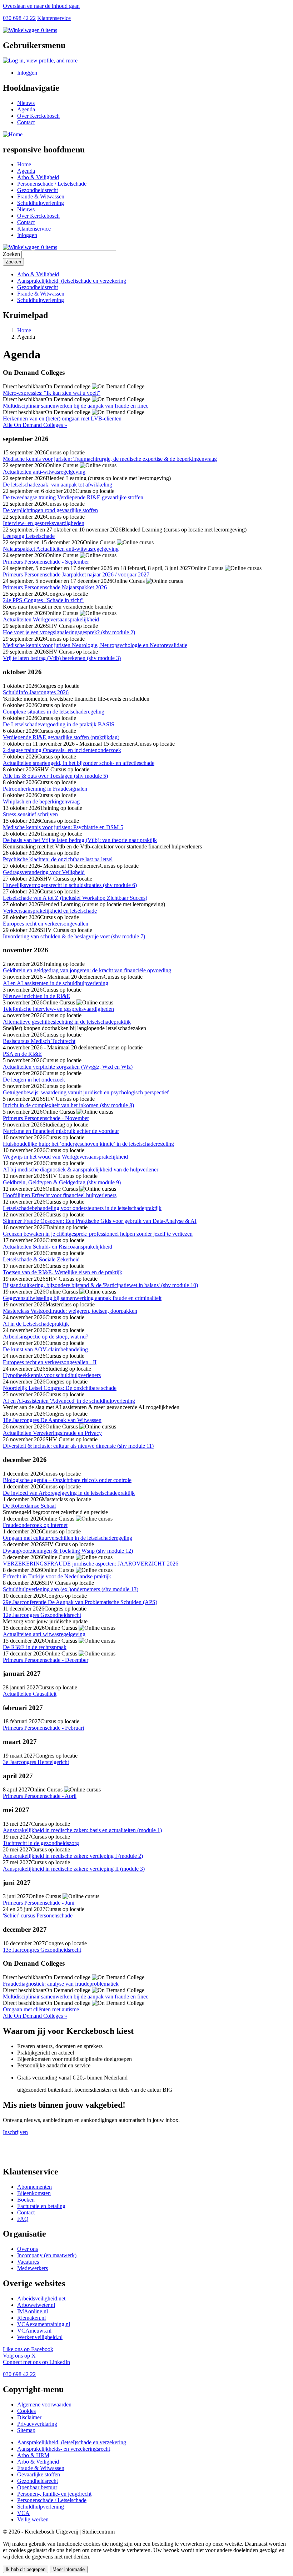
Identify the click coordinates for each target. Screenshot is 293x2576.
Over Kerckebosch (38, 116)
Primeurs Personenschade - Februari (43, 1728)
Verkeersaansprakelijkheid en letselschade (50, 911)
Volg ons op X (19, 2356)
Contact (26, 122)
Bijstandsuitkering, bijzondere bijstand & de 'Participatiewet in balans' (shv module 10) (100, 1285)
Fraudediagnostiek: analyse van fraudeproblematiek (61, 1984)
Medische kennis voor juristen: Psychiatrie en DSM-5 (63, 827)
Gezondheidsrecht (38, 190)
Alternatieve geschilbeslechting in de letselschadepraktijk (67, 1022)
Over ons (28, 2249)
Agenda (26, 109)
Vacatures (28, 2262)
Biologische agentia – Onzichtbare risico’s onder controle (67, 1480)
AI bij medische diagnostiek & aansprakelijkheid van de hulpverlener (81, 1169)
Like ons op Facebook (28, 2349)
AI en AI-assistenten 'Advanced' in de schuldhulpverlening (69, 1401)
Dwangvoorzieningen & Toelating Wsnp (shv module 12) (68, 1551)
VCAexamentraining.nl (44, 2324)
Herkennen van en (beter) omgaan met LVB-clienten (62, 419)
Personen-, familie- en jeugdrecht (54, 2494)
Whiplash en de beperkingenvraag (41, 801)
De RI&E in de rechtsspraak (35, 1647)
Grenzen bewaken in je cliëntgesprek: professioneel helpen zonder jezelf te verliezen (98, 1234)
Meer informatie (69, 2569)
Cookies (26, 2411)
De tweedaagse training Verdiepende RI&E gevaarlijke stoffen (73, 497)
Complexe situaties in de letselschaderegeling (54, 712)
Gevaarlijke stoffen (39, 2474)
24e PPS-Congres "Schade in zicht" (43, 600)
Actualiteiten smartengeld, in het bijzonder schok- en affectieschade (79, 763)
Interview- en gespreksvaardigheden (44, 523)
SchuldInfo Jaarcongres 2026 (36, 692)
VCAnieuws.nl (34, 2331)
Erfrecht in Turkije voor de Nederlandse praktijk (57, 1576)
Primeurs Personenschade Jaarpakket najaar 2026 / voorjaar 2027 (76, 574)
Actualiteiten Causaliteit (30, 1694)
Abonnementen (34, 2187)
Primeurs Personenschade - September (46, 562)
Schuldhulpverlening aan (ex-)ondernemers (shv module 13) (71, 1589)
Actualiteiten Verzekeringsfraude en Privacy (52, 1433)
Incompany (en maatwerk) (47, 2255)
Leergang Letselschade (29, 536)
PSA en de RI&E (22, 1054)
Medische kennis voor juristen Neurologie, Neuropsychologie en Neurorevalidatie (95, 645)
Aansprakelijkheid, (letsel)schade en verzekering (72, 281)
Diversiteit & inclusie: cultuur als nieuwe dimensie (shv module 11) (78, 1446)
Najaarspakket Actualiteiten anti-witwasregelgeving (61, 549)
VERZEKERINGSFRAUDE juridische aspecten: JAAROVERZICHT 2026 (91, 1564)
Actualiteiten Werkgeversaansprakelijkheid (51, 619)
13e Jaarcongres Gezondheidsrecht (42, 1950)
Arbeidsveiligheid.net (41, 2298)
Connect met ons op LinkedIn (36, 2362)
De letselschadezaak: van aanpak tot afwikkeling (58, 485)
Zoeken (11, 254)
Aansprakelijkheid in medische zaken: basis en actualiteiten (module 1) (82, 1830)
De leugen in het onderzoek (34, 1080)
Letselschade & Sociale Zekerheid (41, 1259)
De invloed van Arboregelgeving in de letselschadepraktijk (69, 1493)
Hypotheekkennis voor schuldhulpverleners (52, 1375)
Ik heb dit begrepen (26, 2569)
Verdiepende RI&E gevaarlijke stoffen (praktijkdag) (61, 737)
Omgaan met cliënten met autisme (41, 2009)
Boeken (26, 2200)
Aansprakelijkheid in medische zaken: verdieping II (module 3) (74, 1869)
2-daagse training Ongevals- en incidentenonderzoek (62, 750)
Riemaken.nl (31, 2318)
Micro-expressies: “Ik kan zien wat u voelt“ (52, 393)
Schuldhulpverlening (41, 203)
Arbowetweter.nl (36, 2305)
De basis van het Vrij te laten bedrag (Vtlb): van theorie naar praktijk (80, 840)
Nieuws (26, 103)
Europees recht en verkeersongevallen (46, 924)
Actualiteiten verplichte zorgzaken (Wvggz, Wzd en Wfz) (68, 1067)
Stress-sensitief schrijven (30, 814)
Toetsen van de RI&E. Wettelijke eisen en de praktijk (63, 1272)
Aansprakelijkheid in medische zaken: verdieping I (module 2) (73, 1856)
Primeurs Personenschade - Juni (39, 1903)
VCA (23, 2513)
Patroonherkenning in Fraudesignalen (45, 789)
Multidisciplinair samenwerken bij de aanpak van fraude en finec (76, 406)
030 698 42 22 (19, 18)
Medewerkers (33, 2268)
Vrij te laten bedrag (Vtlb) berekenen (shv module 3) (62, 658)
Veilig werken (33, 2519)
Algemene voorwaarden (44, 2404)
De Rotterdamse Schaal (29, 1506)
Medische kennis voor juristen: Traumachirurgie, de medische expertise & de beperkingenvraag (110, 459)
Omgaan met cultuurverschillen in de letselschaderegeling (68, 1538)
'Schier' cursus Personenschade (38, 1915)
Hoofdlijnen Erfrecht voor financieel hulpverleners (60, 1195)
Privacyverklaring (37, 2424)
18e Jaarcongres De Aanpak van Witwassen (52, 1420)
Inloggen (27, 73)
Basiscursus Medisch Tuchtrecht (39, 1041)
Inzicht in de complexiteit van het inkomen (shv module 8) (68, 1105)
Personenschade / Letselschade (52, 184)
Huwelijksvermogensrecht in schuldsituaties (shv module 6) (70, 885)
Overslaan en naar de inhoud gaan (41, 6)
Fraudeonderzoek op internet (35, 1525)
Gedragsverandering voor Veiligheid (44, 872)
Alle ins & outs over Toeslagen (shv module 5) (55, 776)
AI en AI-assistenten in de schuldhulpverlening (56, 983)
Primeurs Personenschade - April (40, 1796)
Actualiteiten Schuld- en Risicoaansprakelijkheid (58, 1247)
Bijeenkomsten (34, 2193)
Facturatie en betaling (41, 2206)
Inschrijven (15, 2132)
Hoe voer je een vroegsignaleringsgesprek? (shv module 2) (69, 632)
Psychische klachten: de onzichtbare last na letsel (58, 859)
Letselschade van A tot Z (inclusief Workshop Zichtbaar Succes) (75, 898)
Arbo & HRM (33, 2455)
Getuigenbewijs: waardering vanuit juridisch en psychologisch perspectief (86, 1092)
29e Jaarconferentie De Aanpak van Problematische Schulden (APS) (80, 1602)
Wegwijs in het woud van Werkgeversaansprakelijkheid (65, 1157)
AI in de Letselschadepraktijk (36, 1324)
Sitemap (26, 2430)
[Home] (13, 134)
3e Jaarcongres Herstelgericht (36, 1762)
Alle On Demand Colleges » (35, 425)
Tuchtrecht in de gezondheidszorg (41, 1843)
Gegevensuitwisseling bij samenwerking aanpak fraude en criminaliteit (82, 1298)
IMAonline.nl (33, 2311)
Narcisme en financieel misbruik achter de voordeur (61, 1131)
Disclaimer (29, 2417)
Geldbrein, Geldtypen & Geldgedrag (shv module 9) (62, 1182)
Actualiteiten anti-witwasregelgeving (44, 472)
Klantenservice (54, 18)
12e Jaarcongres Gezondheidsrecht (42, 1615)
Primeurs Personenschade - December (46, 1660)
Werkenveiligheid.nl (40, 2337)
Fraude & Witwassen (41, 196)
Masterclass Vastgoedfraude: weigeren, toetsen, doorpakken (70, 1311)
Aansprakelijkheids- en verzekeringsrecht (64, 2449)
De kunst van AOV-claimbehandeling (45, 1349)
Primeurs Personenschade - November (46, 1118)
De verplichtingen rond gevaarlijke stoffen (50, 510)
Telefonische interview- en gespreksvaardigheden (58, 1009)
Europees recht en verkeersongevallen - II (50, 1362)
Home (24, 164)
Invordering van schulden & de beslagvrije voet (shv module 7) (74, 936)
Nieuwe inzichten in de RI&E (36, 996)
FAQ (23, 2219)
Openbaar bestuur (37, 2487)
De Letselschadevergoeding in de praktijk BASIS (59, 724)
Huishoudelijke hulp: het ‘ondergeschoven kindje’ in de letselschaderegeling (88, 1144)
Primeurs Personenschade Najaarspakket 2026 (55, 587)
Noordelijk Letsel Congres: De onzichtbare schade (60, 1388)
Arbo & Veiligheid (38, 177)
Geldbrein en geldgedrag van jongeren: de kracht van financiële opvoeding (87, 970)
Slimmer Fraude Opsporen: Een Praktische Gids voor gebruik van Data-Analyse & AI (100, 1221)
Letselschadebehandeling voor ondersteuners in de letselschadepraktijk (82, 1208)
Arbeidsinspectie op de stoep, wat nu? (46, 1337)
